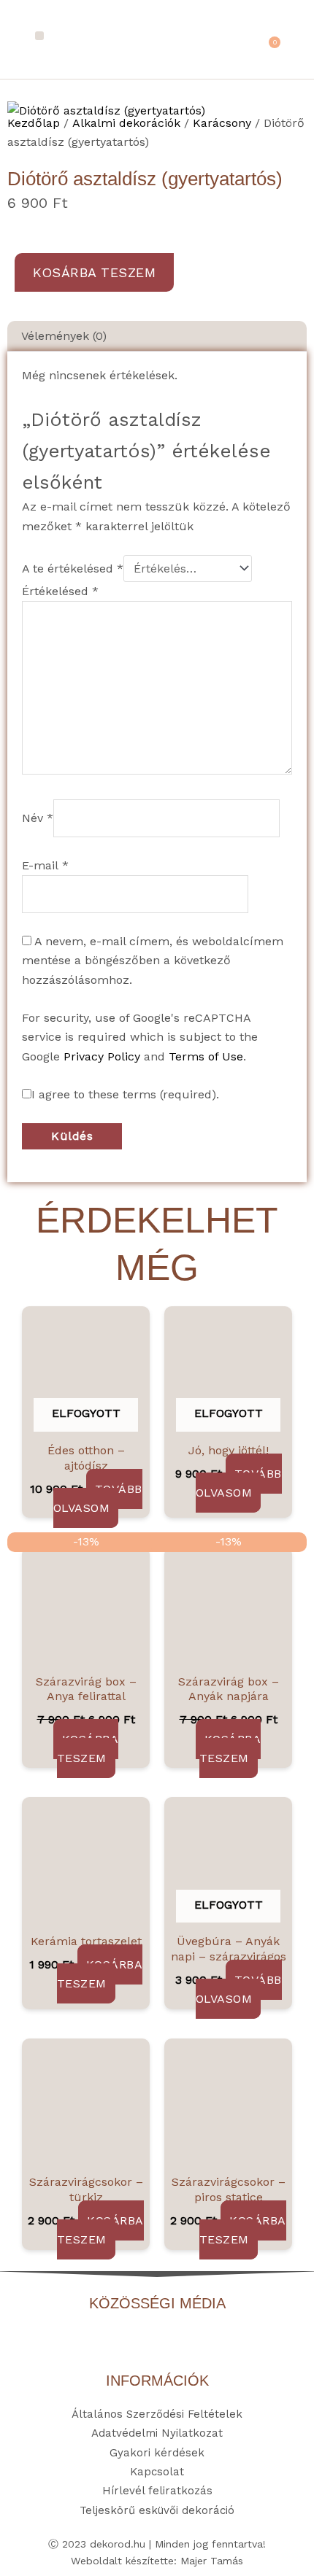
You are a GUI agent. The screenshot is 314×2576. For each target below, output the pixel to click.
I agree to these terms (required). (125, 1094)
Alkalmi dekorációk (126, 123)
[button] (40, 36)
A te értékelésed (73, 569)
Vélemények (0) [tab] (64, 336)
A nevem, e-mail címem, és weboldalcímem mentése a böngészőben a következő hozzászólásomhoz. (153, 961)
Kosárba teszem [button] (88, 1749)
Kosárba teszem (94, 272)
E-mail (45, 865)
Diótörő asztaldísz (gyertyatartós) (145, 179)
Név (38, 818)
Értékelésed (60, 591)
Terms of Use (206, 1056)
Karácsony (222, 123)
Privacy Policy (102, 1056)
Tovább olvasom (98, 1498)
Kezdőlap (34, 123)
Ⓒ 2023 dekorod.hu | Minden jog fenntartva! (157, 2544)
